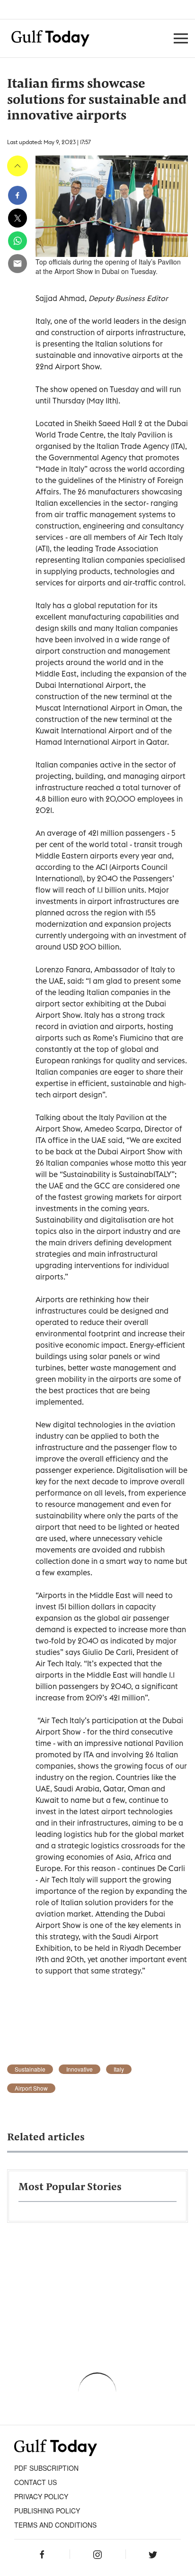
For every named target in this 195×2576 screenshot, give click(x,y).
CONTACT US (35, 2482)
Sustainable (30, 2069)
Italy (119, 2069)
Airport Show (31, 2088)
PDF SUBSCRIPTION (46, 2468)
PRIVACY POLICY (41, 2496)
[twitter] (18, 218)
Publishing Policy (47, 2511)
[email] (18, 264)
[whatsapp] (18, 241)
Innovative (80, 2069)
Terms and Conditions (55, 2525)
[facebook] (18, 195)
